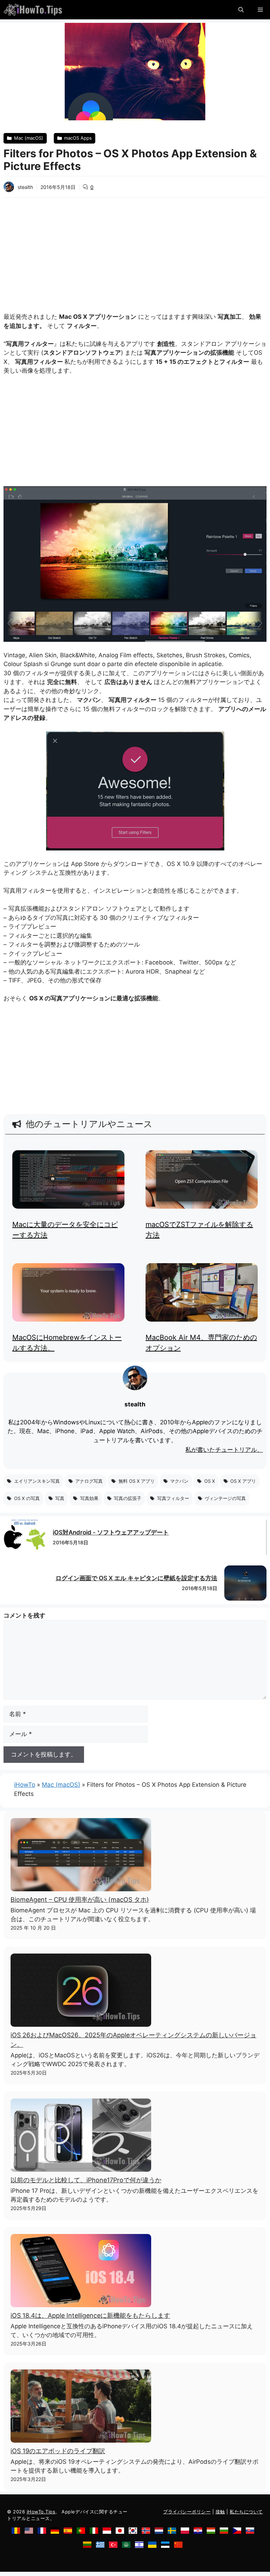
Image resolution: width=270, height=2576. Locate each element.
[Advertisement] (135, 251)
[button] (241, 10)
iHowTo (25, 1785)
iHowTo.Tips (41, 2512)
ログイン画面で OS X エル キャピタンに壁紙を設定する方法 (136, 1578)
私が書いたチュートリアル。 (224, 1450)
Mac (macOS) (61, 1785)
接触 (220, 2512)
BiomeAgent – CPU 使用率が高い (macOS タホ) (80, 1900)
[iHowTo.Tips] (33, 10)
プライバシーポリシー (187, 2512)
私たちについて (246, 2512)
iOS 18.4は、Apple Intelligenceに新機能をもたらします (90, 2315)
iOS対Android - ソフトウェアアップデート (111, 1532)
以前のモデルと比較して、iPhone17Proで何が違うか (86, 2180)
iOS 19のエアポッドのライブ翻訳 (58, 2451)
